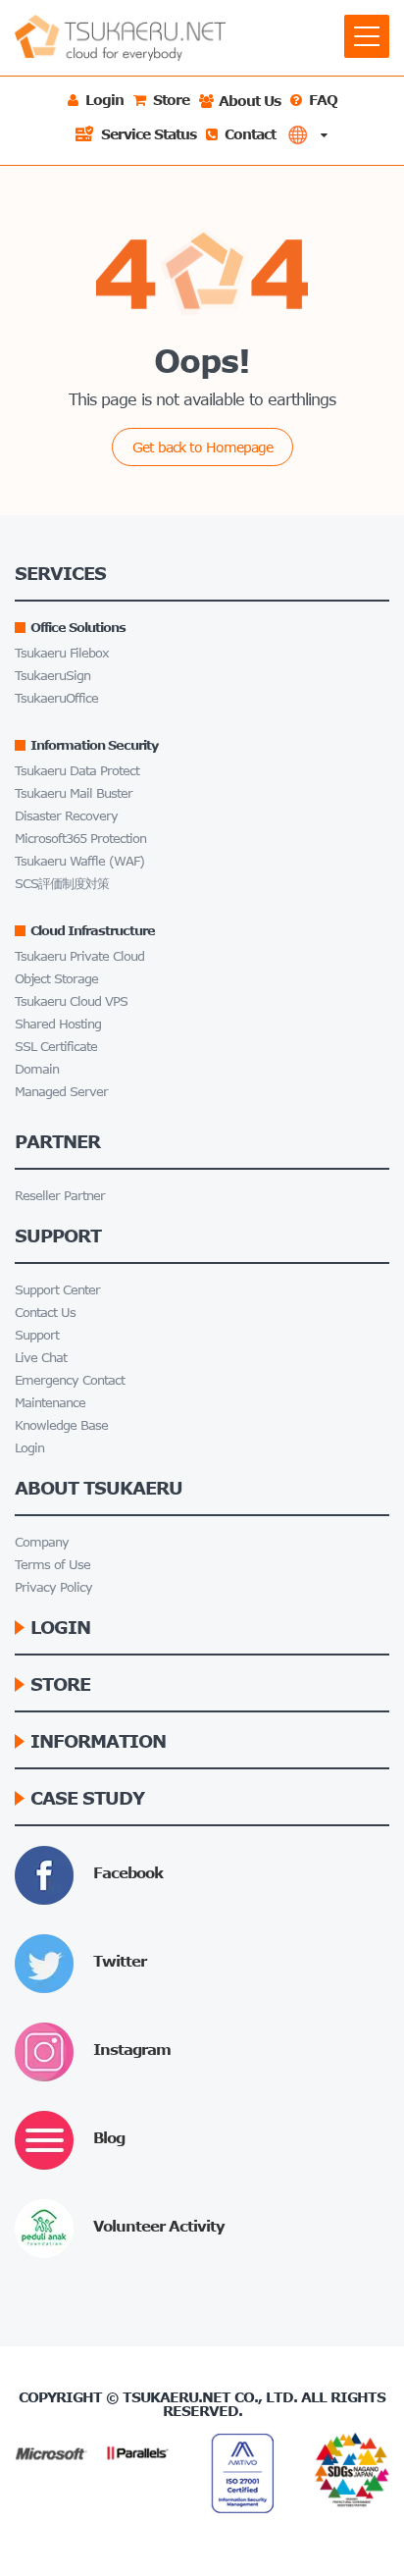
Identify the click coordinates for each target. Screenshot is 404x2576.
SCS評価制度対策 (62, 884)
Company (42, 1542)
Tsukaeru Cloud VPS (71, 1001)
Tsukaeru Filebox (62, 653)
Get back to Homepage (202, 447)
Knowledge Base (61, 1425)
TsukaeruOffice (56, 698)
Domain (37, 1069)
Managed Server (61, 1092)
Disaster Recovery (66, 816)
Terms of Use (52, 1565)
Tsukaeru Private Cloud (79, 956)
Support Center (57, 1290)
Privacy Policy (53, 1587)
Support (37, 1335)
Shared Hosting (58, 1024)
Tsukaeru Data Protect (77, 771)
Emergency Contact (70, 1380)
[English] (307, 135)
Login (29, 1448)
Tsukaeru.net (177, 2397)
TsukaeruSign (52, 676)
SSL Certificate (56, 1047)
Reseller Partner (60, 1196)
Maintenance (50, 1403)
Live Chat (41, 1358)
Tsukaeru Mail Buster (74, 793)
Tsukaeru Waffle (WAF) (79, 861)
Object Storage (56, 979)
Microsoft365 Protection (80, 839)
